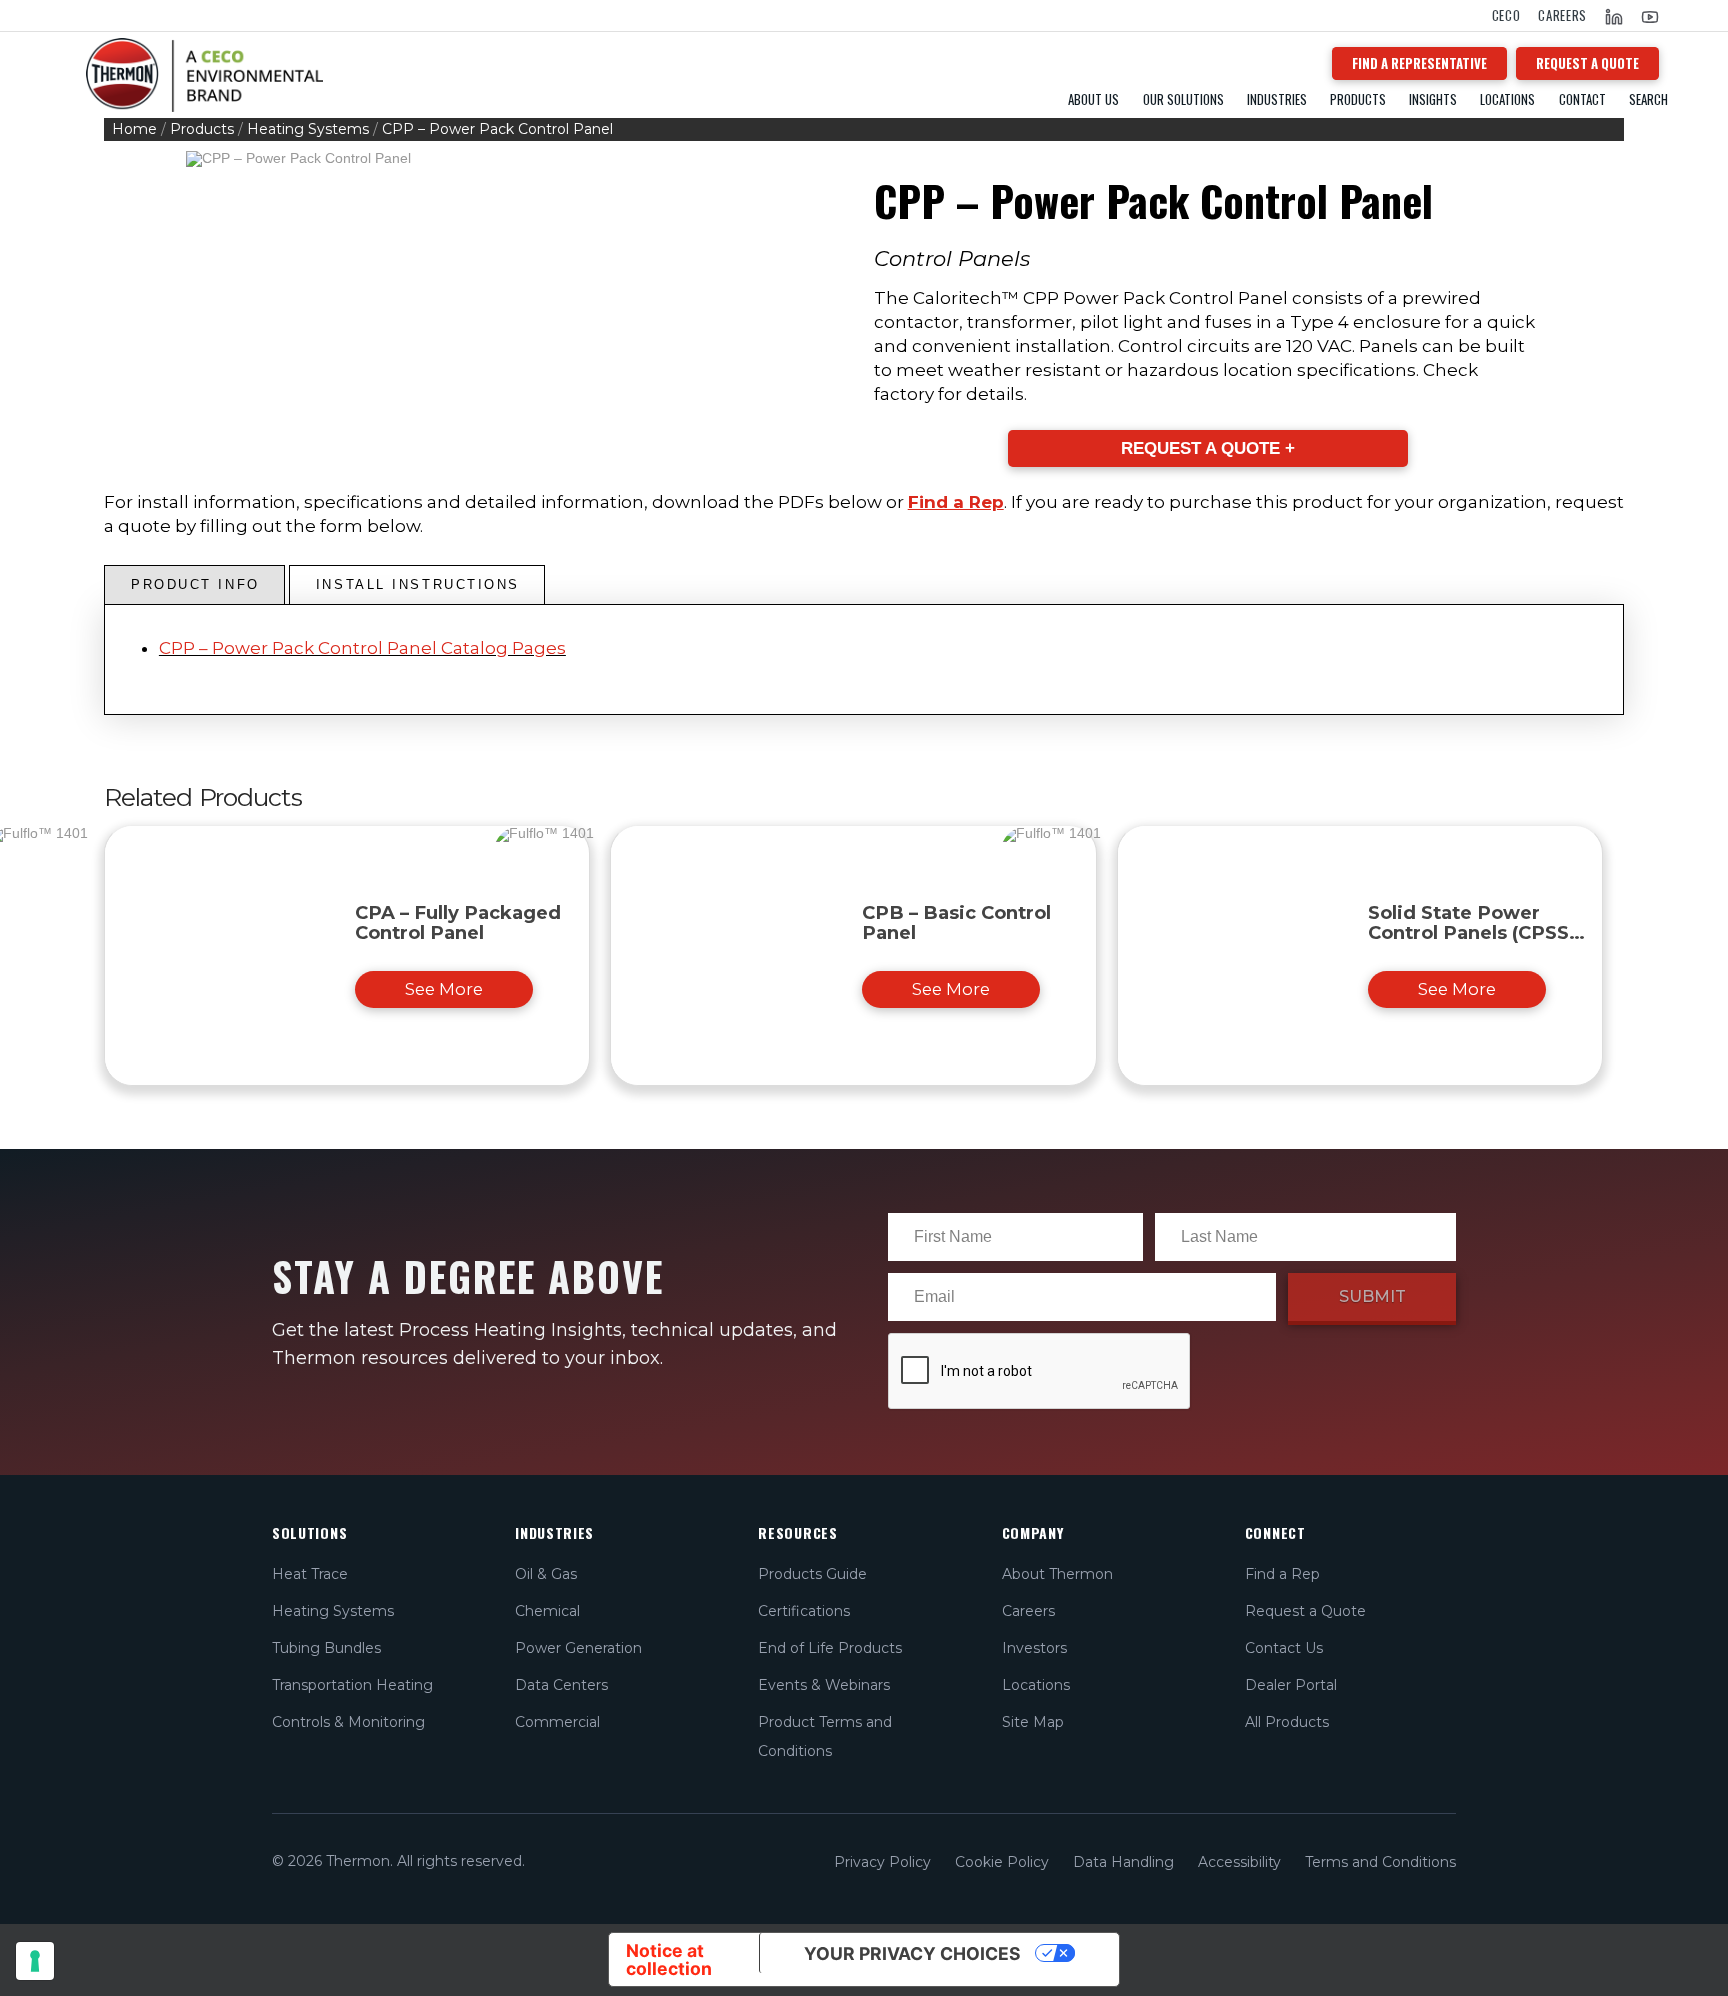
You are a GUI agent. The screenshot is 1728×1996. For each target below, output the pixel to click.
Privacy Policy (882, 1862)
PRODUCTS (1358, 99)
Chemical (547, 1611)
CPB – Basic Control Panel (956, 922)
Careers (1562, 15)
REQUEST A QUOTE (1587, 63)
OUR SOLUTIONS (1183, 99)
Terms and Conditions (1380, 1862)
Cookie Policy (1002, 1862)
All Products (1287, 1722)
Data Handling (1123, 1862)
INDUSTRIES (1277, 99)
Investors (1034, 1648)
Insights (1433, 99)
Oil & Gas (546, 1574)
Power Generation (578, 1648)
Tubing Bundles (326, 1648)
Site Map (1033, 1722)
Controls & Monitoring (348, 1722)
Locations (1507, 99)
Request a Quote (1305, 1611)
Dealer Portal (1291, 1685)
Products (202, 129)
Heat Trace (310, 1574)
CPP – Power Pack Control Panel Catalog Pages (362, 648)
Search (1648, 99)
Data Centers (561, 1685)
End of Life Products (830, 1648)
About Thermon (1057, 1574)
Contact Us (1284, 1648)
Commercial (557, 1722)
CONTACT (1582, 99)
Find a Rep (956, 502)
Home (134, 129)
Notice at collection (669, 1959)
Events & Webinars (824, 1685)
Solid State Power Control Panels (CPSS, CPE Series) (1471, 932)
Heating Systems (308, 129)
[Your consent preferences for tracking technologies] (35, 1961)
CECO (1506, 15)
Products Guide (812, 1574)
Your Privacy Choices (912, 1953)
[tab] (194, 585)
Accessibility (1239, 1862)
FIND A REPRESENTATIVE (1419, 63)
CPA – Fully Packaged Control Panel (458, 922)
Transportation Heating (352, 1685)
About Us (1093, 99)
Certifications (804, 1611)
